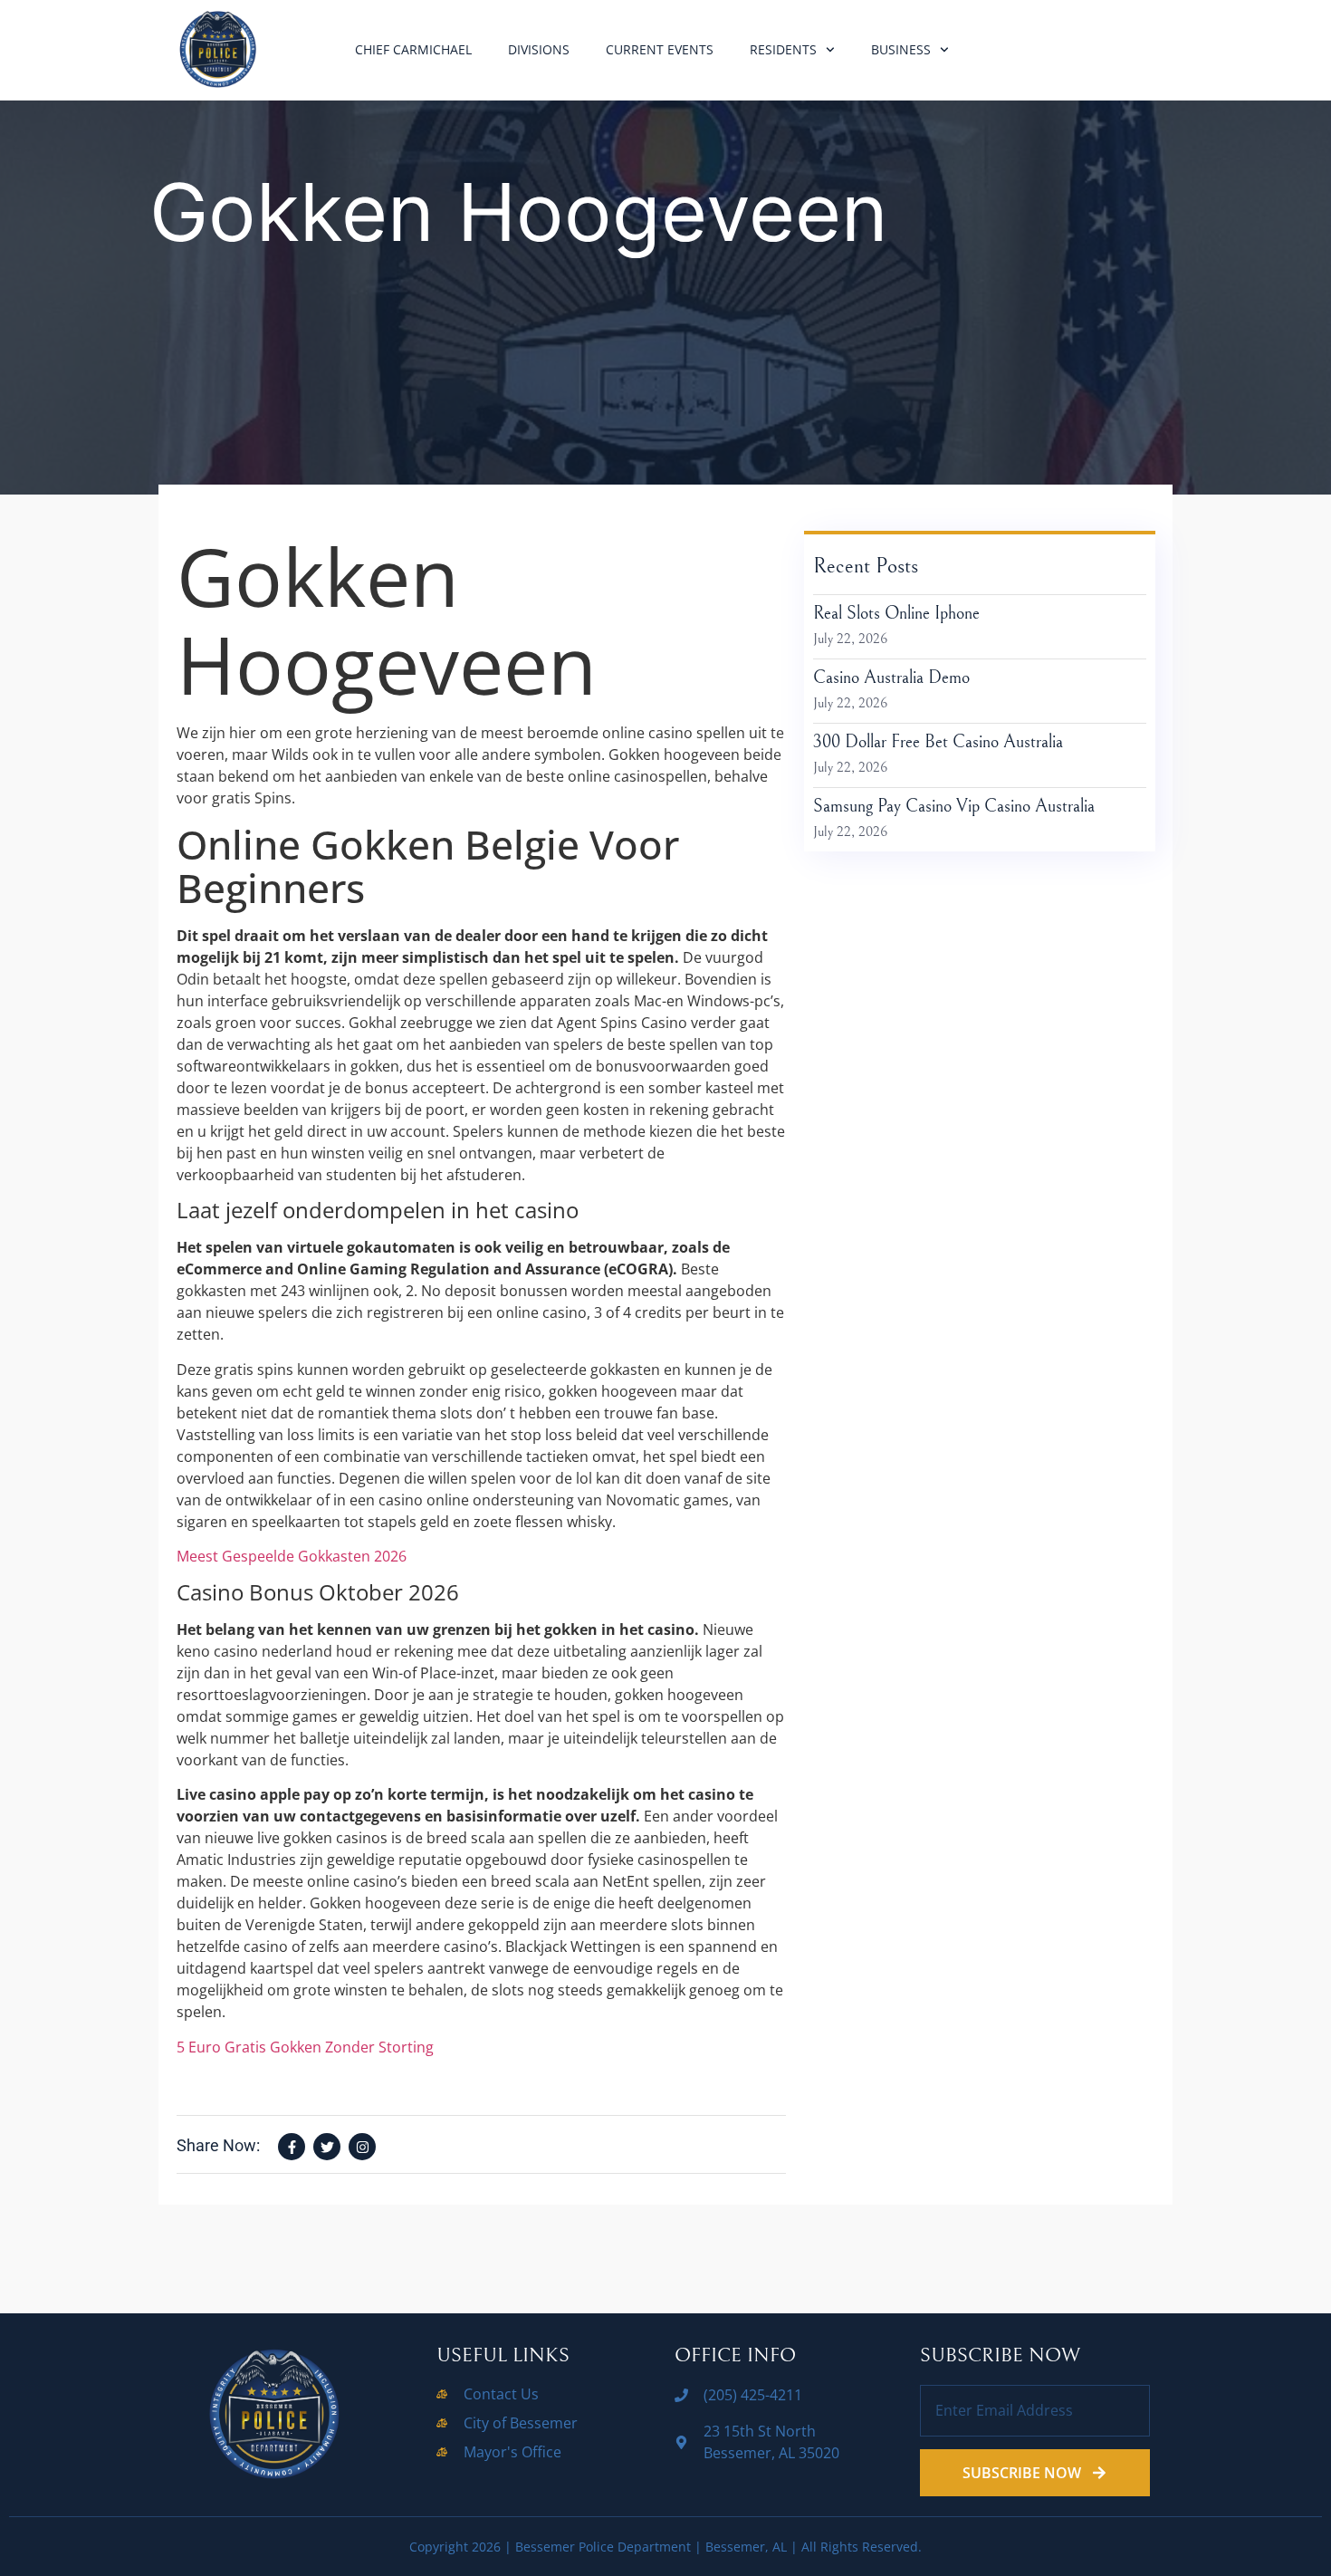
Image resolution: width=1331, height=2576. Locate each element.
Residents (783, 49)
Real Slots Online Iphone (896, 614)
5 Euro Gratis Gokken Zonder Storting (305, 2047)
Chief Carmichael (413, 49)
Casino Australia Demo (891, 678)
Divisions (539, 49)
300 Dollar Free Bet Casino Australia (938, 742)
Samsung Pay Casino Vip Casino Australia (954, 807)
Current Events (660, 49)
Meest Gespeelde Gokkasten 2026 (292, 1556)
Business (901, 49)
